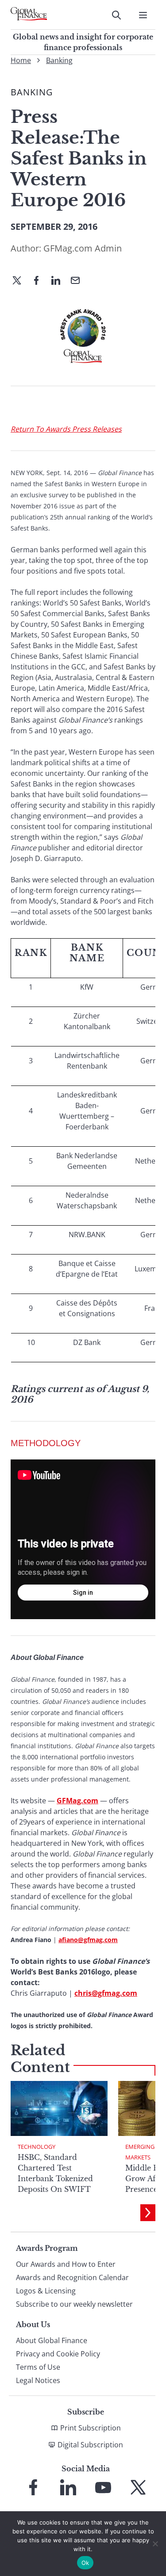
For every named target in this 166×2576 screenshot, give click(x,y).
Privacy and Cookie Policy (58, 2354)
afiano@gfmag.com (88, 1940)
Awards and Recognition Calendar (72, 2277)
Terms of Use (38, 2367)
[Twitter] (20, 281)
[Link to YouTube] (103, 2487)
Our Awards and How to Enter (66, 2264)
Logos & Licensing (46, 2291)
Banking (59, 60)
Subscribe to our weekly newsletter (74, 2304)
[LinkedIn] (59, 281)
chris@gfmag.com (106, 1993)
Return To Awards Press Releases (66, 429)
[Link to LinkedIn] (68, 2487)
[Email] (79, 281)
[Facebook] (40, 281)
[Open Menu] (143, 15)
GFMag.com (77, 1801)
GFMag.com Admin (83, 248)
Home (21, 60)
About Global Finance (52, 2340)
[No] (155, 2544)
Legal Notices (38, 2380)
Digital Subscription (90, 2445)
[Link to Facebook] (33, 2487)
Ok (85, 2563)
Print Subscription (91, 2428)
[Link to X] (138, 2487)
